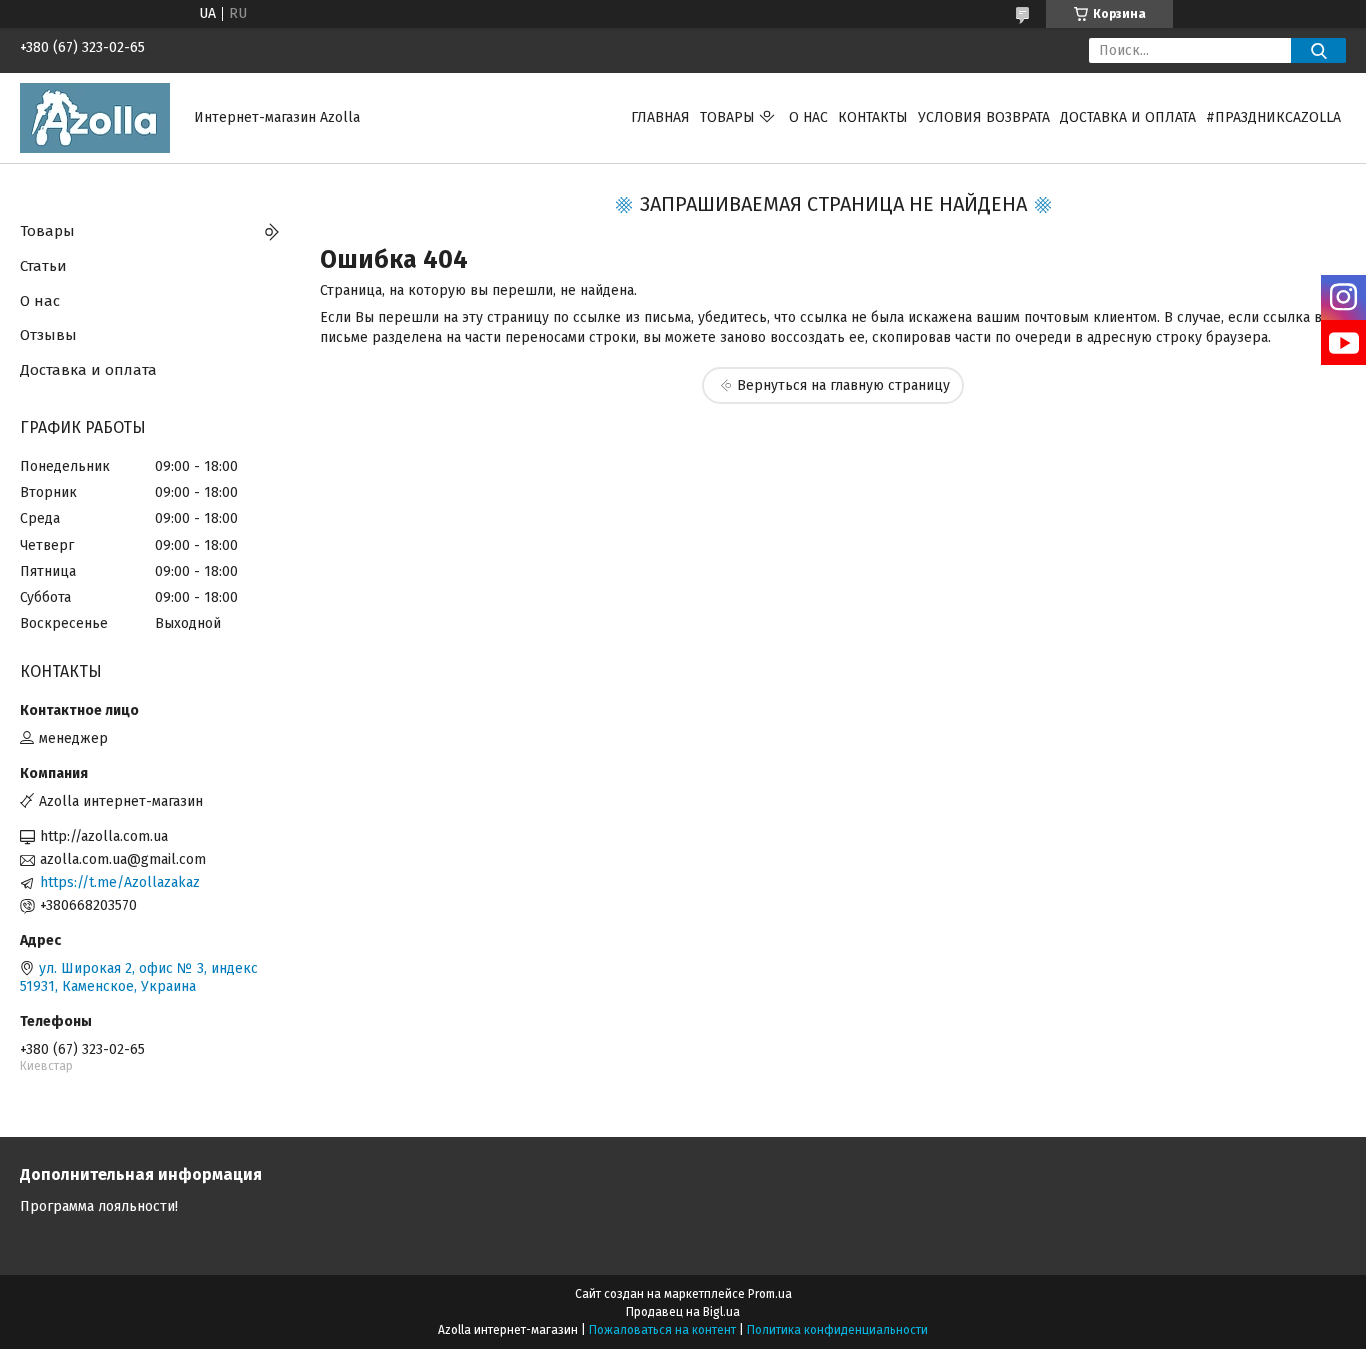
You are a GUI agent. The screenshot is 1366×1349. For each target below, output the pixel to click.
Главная (660, 117)
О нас (808, 117)
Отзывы (48, 335)
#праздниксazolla (1273, 117)
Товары (727, 117)
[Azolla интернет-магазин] (95, 117)
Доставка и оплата (1128, 117)
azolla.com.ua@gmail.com (123, 859)
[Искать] (1318, 50)
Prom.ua (770, 1294)
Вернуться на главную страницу (843, 385)
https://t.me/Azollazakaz (120, 882)
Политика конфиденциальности (837, 1330)
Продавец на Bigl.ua (683, 1312)
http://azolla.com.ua (104, 836)
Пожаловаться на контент (662, 1330)
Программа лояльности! (99, 1206)
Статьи (43, 266)
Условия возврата (984, 117)
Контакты (873, 117)
